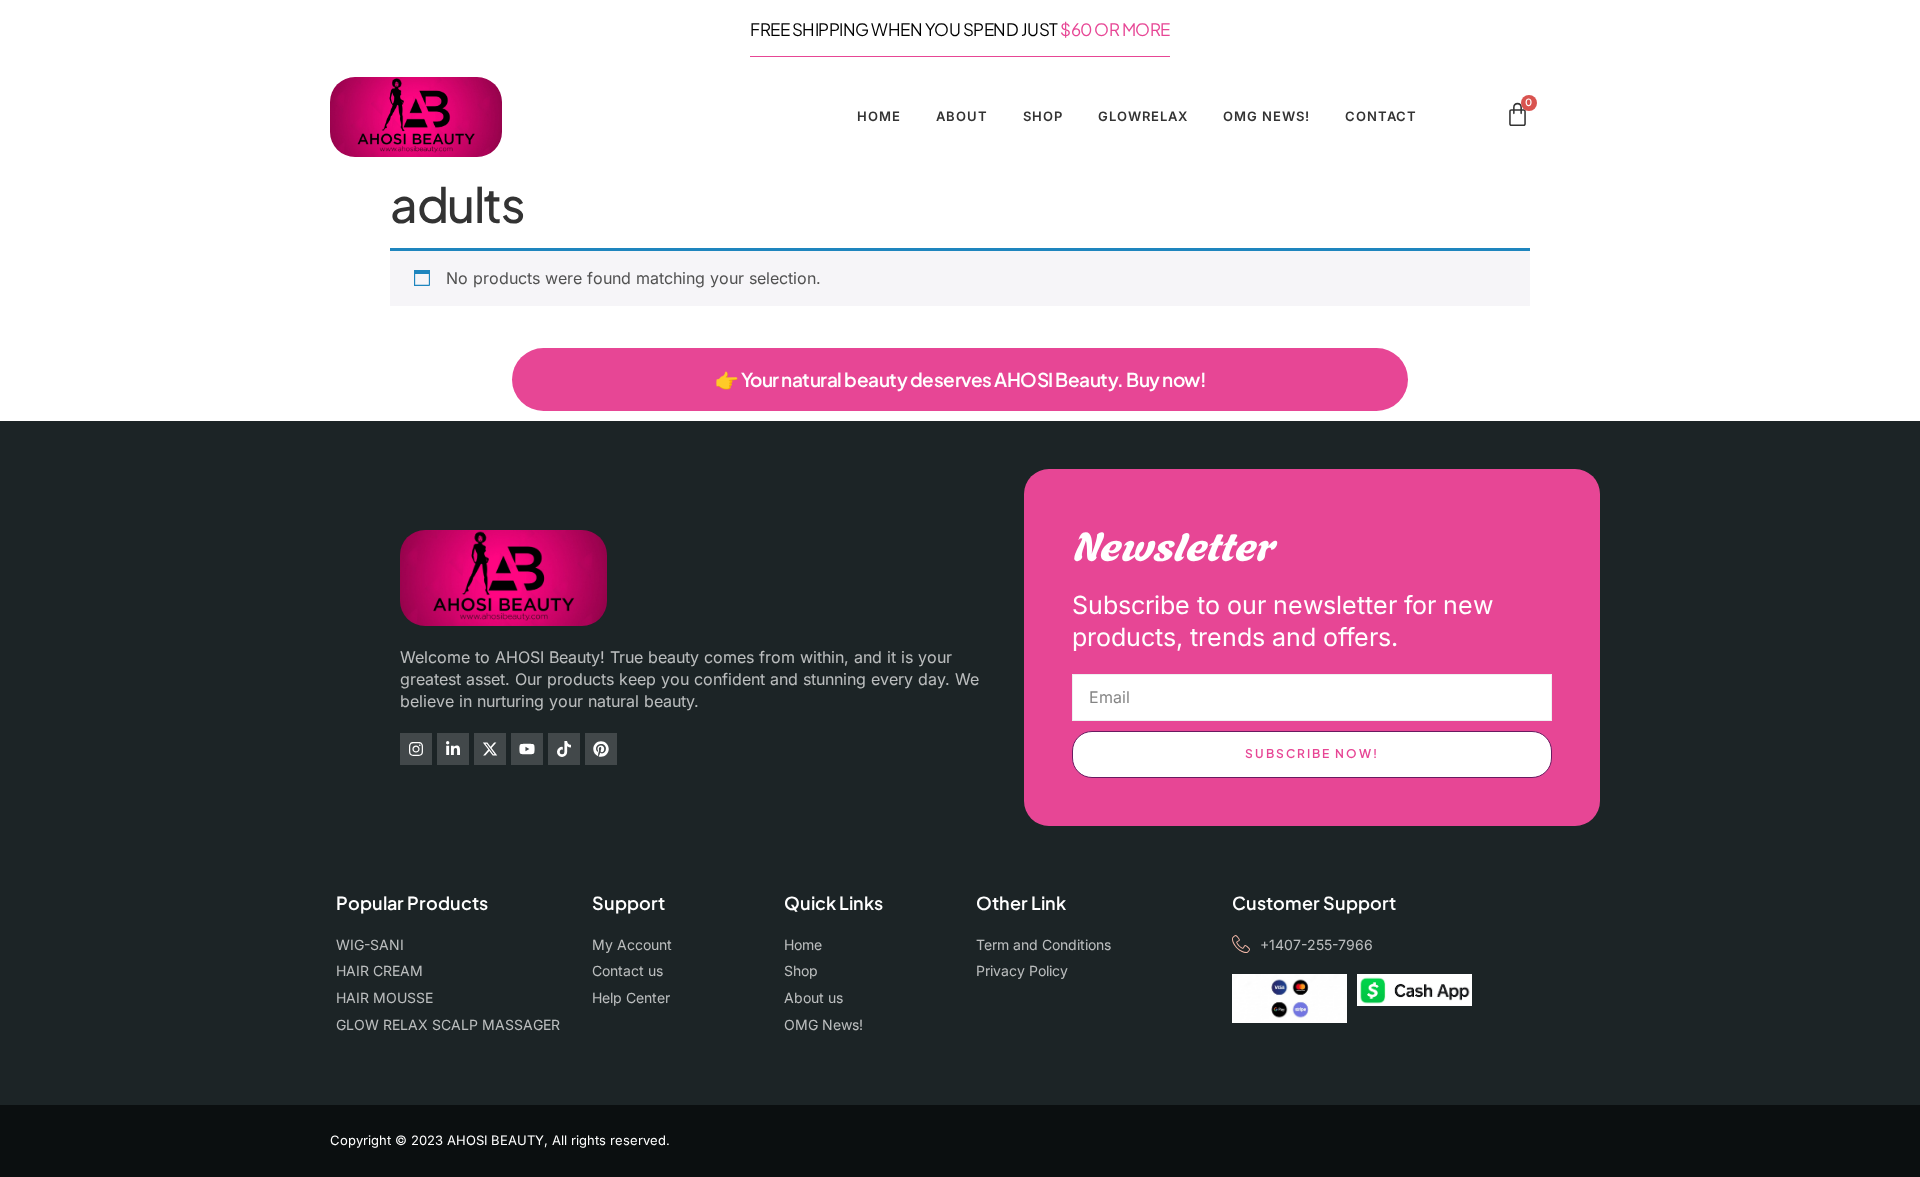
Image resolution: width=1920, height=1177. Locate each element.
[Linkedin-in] (453, 749)
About (962, 116)
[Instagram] (416, 749)
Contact (1381, 116)
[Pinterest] (601, 749)
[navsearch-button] (1484, 118)
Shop (1043, 116)
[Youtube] (527, 749)
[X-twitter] (490, 749)
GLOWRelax (1143, 116)
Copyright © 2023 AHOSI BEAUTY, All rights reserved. (500, 1140)
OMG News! (1266, 116)
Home (879, 116)
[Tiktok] (564, 749)
